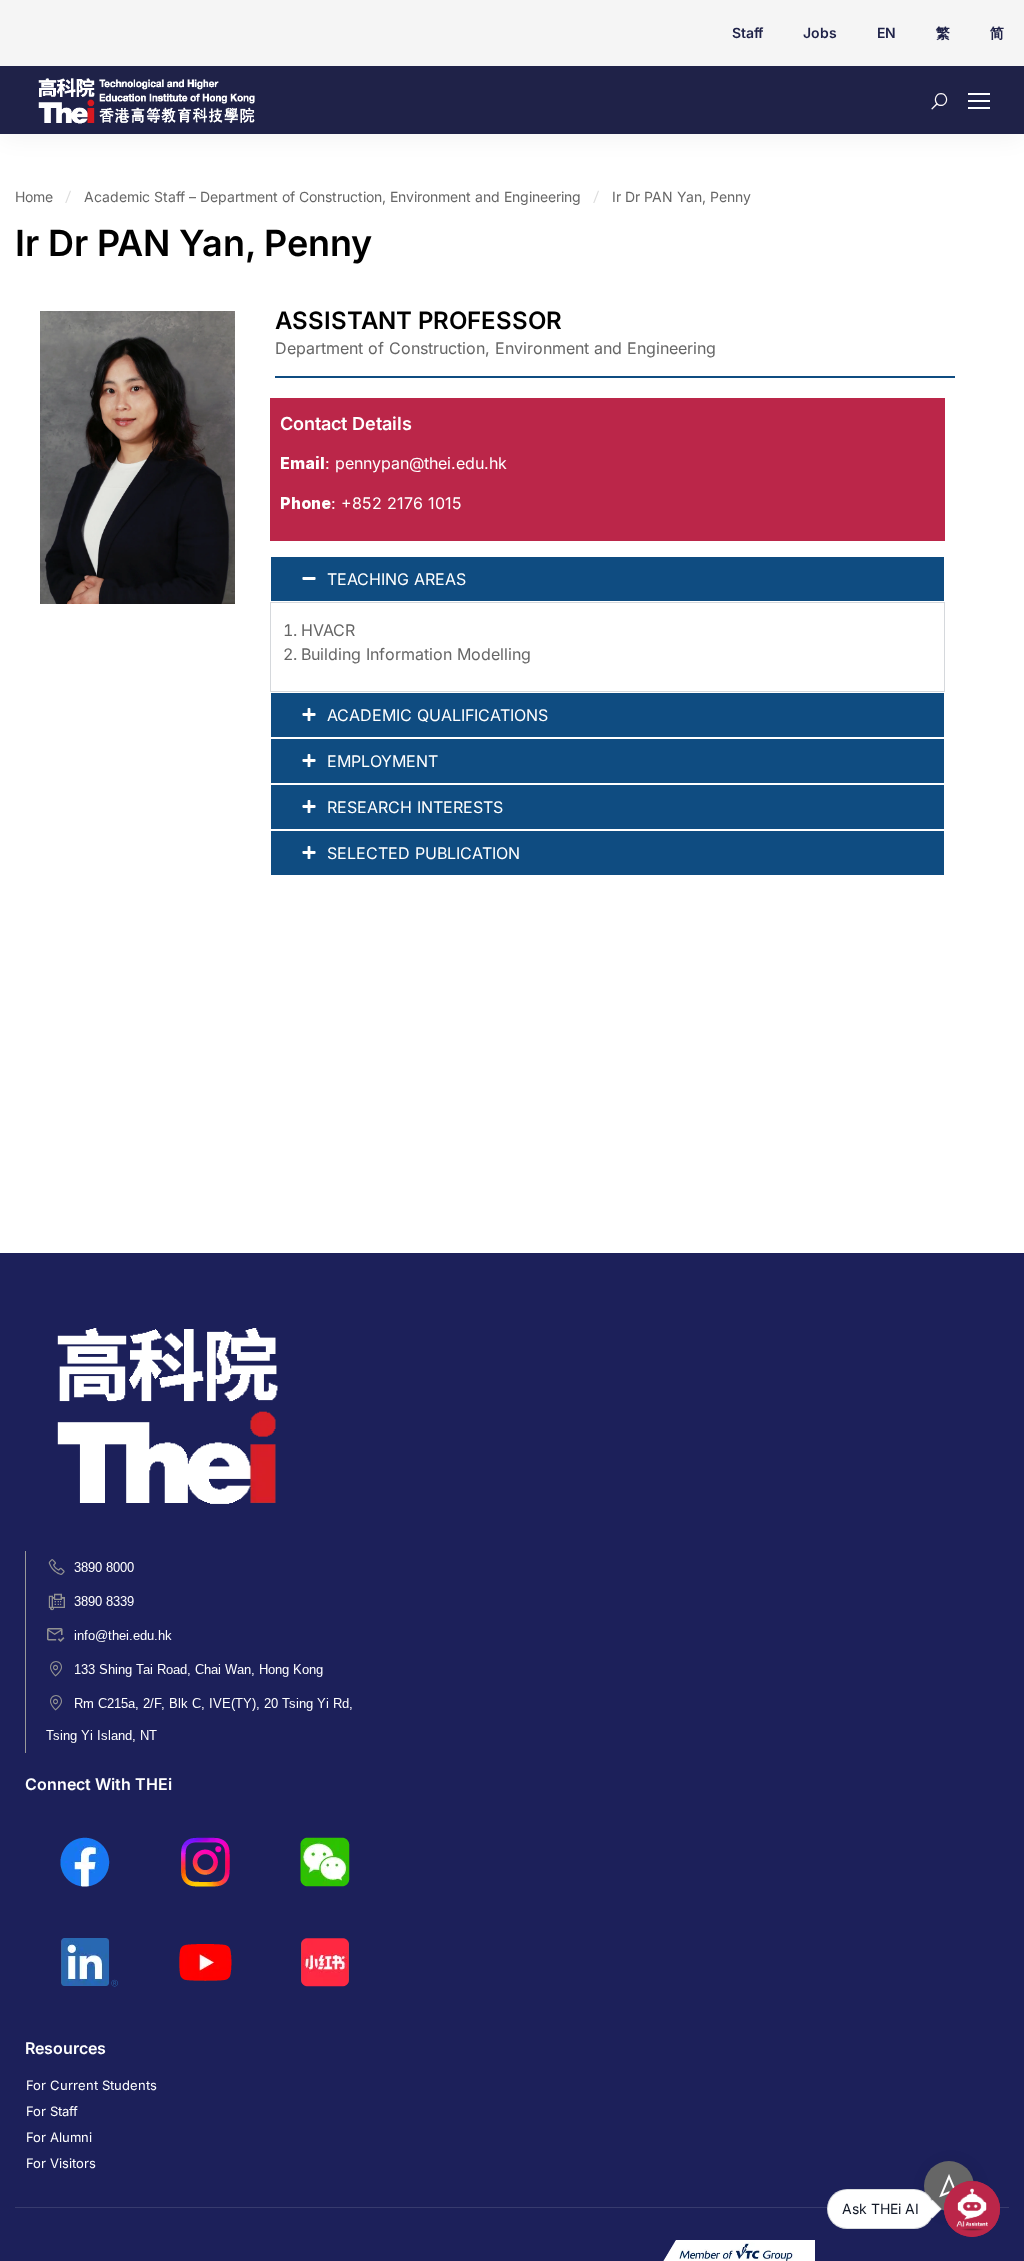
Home (34, 196)
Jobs (820, 32)
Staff (747, 32)
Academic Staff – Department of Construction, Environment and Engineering (332, 196)
